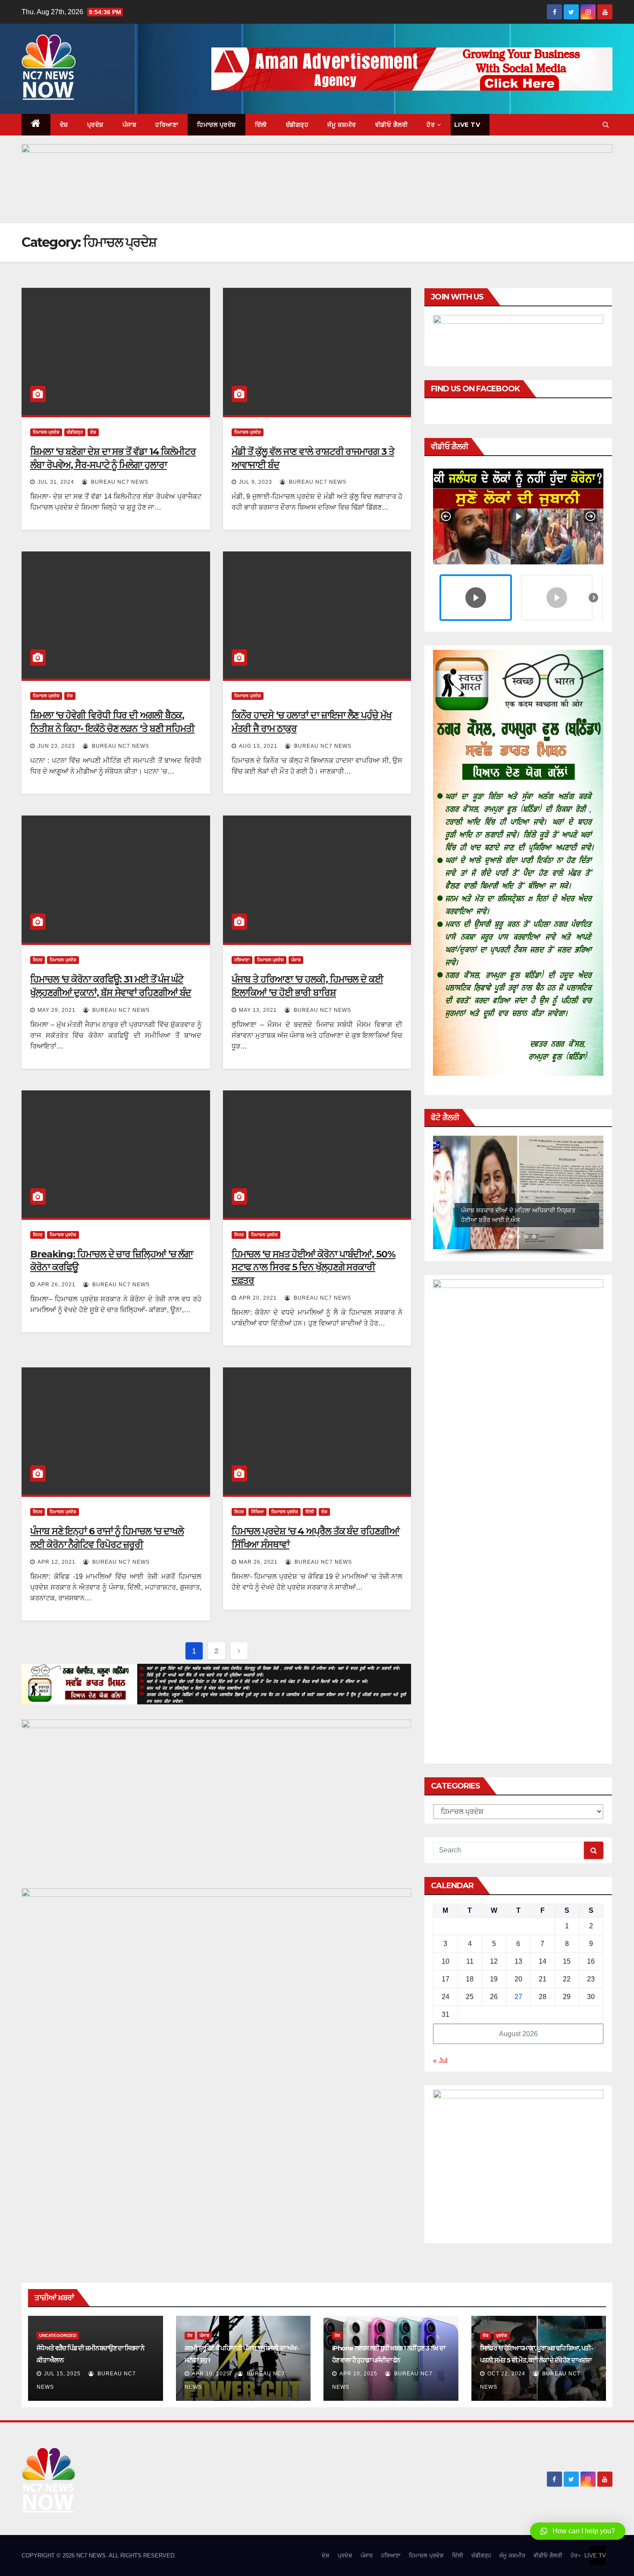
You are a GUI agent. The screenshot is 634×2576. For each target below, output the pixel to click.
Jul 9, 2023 (256, 482)
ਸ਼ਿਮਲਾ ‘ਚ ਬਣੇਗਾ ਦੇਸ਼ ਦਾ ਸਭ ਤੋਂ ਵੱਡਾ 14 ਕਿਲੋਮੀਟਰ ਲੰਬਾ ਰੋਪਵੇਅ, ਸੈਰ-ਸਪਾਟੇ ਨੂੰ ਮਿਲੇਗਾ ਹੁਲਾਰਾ (113, 458)
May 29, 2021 (56, 1010)
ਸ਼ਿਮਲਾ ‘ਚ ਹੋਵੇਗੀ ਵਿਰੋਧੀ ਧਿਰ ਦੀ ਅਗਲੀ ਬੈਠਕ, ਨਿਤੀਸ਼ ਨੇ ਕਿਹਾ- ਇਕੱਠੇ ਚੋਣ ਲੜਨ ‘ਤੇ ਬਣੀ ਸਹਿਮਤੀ (112, 722)
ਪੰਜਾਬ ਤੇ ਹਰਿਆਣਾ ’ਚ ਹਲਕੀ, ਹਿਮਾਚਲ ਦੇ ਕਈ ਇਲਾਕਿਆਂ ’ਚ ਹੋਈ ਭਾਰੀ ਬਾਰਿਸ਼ (307, 986)
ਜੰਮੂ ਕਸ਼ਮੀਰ (342, 125)
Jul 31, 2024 (56, 482)
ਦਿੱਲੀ (261, 125)
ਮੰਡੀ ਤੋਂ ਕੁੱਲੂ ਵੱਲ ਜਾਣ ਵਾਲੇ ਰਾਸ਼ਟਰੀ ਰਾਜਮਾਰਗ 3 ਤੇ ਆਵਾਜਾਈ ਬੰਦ (313, 458)
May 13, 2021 (258, 1010)
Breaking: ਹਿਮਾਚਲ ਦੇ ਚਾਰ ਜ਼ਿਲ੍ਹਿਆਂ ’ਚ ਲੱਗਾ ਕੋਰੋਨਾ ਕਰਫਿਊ (111, 1261)
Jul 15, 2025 (62, 2374)
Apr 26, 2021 (56, 1285)
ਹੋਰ (431, 125)
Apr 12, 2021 (56, 1562)
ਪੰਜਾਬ (130, 125)
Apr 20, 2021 (258, 1298)
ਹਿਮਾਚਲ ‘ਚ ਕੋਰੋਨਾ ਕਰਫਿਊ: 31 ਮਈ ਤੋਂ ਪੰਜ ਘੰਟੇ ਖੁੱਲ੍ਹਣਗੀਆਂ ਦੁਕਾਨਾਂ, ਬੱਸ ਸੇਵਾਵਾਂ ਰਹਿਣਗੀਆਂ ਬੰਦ (111, 986)
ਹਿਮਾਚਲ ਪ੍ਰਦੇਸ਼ (217, 125)
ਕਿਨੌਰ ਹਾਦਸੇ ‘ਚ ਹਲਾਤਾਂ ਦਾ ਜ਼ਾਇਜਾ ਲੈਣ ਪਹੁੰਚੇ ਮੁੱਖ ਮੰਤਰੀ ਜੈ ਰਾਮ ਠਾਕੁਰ (312, 722)
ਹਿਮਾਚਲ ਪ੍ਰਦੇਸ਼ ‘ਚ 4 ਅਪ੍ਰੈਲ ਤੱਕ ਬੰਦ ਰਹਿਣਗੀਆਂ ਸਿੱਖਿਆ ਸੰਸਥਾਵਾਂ (315, 1538)
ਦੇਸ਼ (64, 125)
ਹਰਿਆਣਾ (167, 125)
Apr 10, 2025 (211, 2374)
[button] (606, 124)
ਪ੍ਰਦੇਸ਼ (95, 125)
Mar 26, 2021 (258, 1562)
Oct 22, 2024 (506, 2374)
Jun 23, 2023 (56, 746)
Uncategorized (58, 2335)
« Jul (440, 2061)
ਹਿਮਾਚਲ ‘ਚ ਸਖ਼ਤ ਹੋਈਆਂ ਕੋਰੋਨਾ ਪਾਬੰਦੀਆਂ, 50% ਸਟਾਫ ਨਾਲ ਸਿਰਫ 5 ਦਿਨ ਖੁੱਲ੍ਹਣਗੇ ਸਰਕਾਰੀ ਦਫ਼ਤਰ (314, 1268)
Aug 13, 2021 (258, 746)
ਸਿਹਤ (38, 960)
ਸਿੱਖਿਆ (257, 1512)
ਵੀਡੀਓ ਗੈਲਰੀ (392, 125)
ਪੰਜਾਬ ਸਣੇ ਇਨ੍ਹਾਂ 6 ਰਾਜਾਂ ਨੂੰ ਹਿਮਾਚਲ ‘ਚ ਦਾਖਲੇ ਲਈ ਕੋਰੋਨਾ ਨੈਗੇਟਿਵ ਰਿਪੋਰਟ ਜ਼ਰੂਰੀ (107, 1538)
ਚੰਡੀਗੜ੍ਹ (297, 125)
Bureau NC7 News (119, 482)
